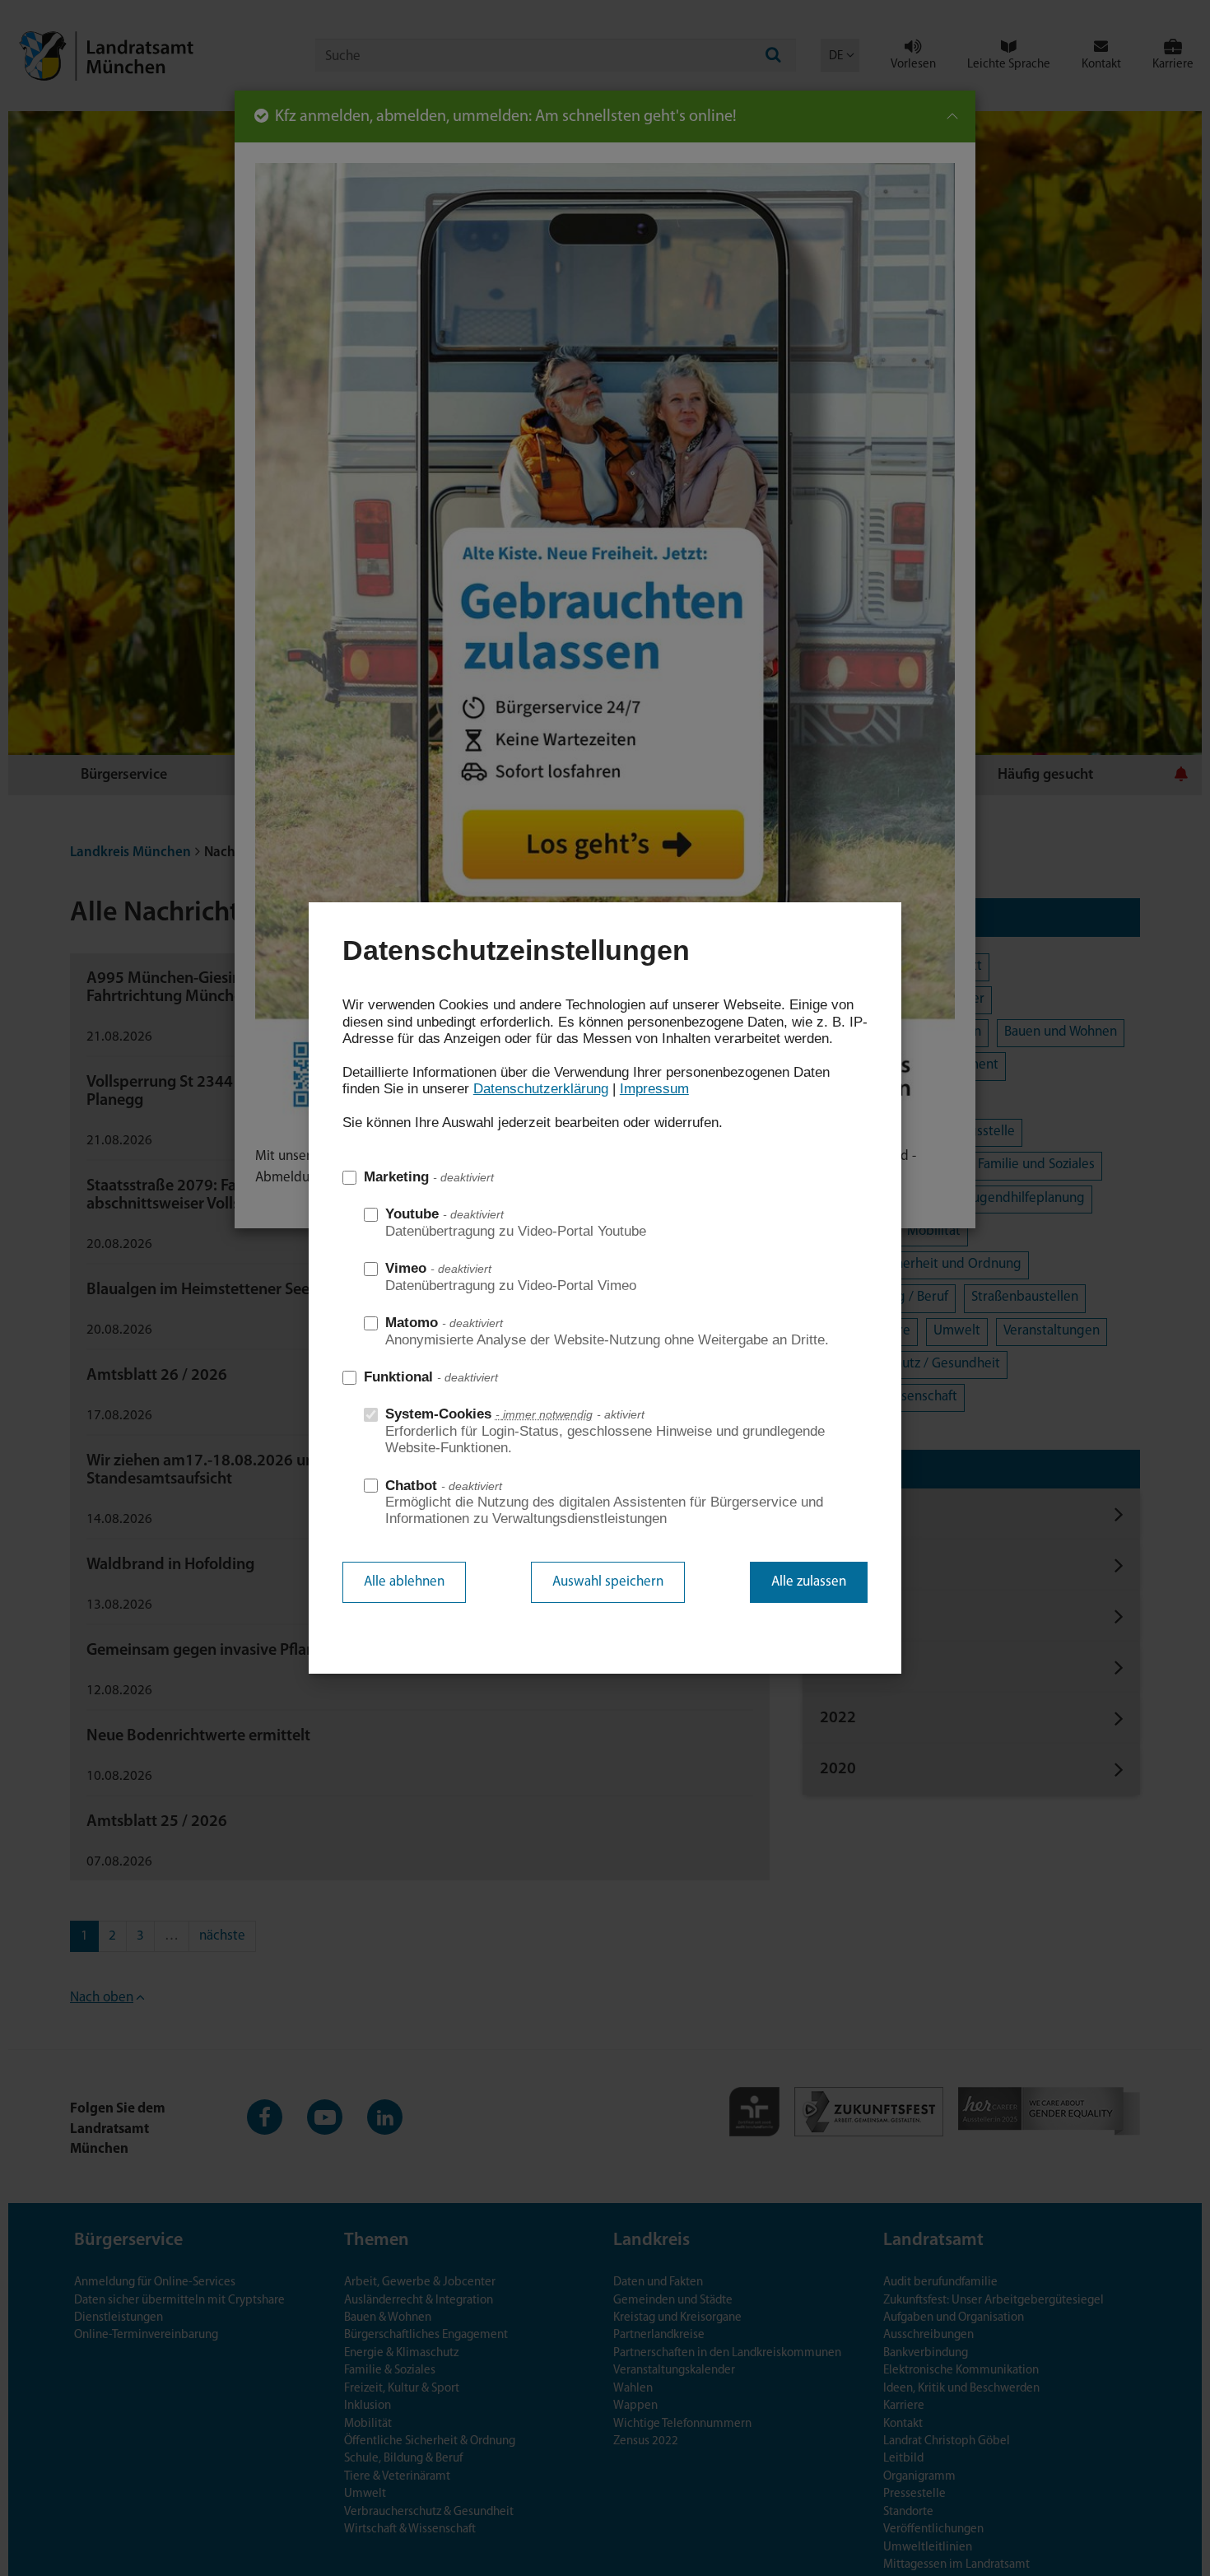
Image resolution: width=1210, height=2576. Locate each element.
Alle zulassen (809, 1582)
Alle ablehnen (404, 1582)
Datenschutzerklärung (541, 1089)
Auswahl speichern (608, 1582)
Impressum (654, 1089)
